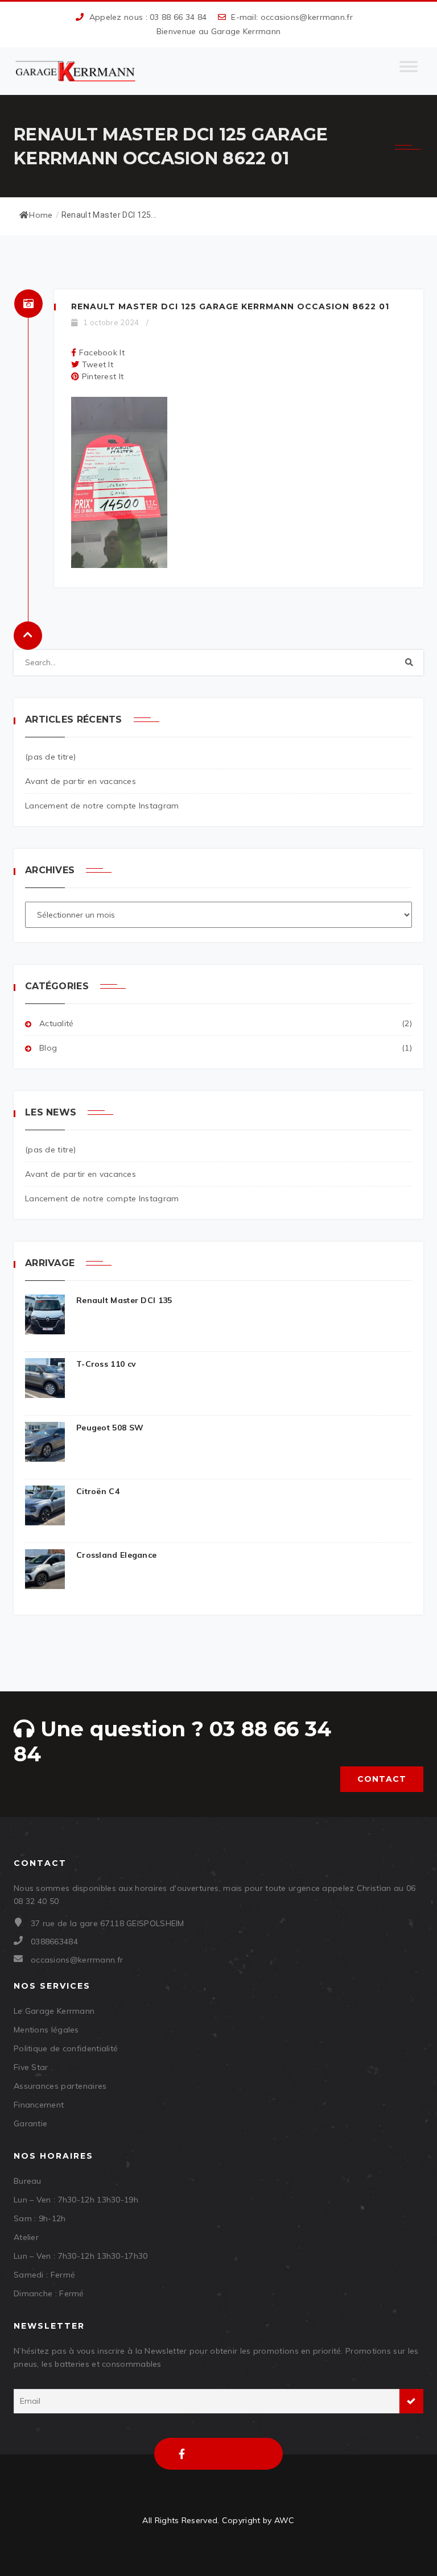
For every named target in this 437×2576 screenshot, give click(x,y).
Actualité (57, 1023)
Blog (48, 1048)
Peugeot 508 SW (110, 1428)
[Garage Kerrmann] (76, 71)
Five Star (31, 2067)
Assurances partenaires (60, 2086)
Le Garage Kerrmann (54, 2011)
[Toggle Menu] (409, 71)
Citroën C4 (98, 1491)
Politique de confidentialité (66, 2048)
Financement (39, 2105)
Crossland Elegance (116, 1555)
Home (41, 215)
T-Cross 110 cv (106, 1364)
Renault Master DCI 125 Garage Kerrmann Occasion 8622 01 (230, 306)
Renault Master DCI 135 (124, 1300)
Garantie (30, 2123)
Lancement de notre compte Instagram (102, 806)
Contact (382, 1779)
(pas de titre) (50, 757)
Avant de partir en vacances (81, 781)
